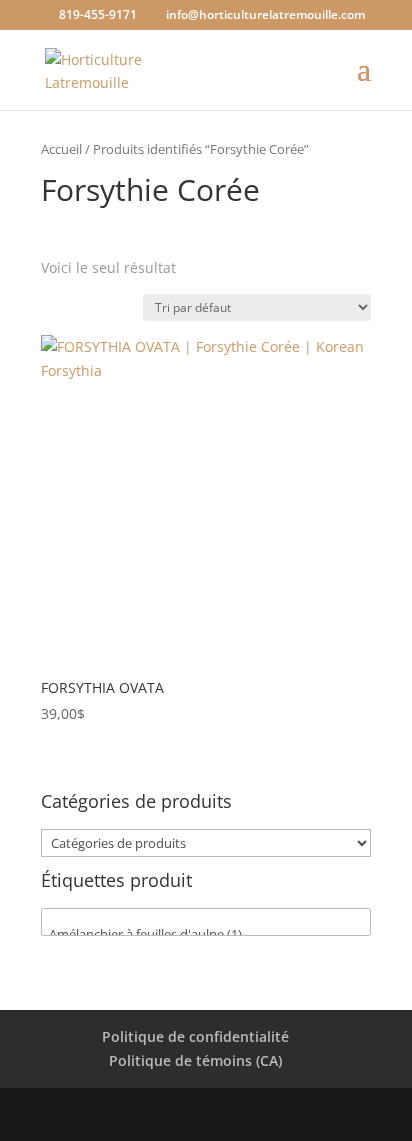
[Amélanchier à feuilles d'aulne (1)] (206, 934)
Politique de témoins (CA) (195, 1060)
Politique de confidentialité (195, 1036)
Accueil (61, 149)
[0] (206, 917)
